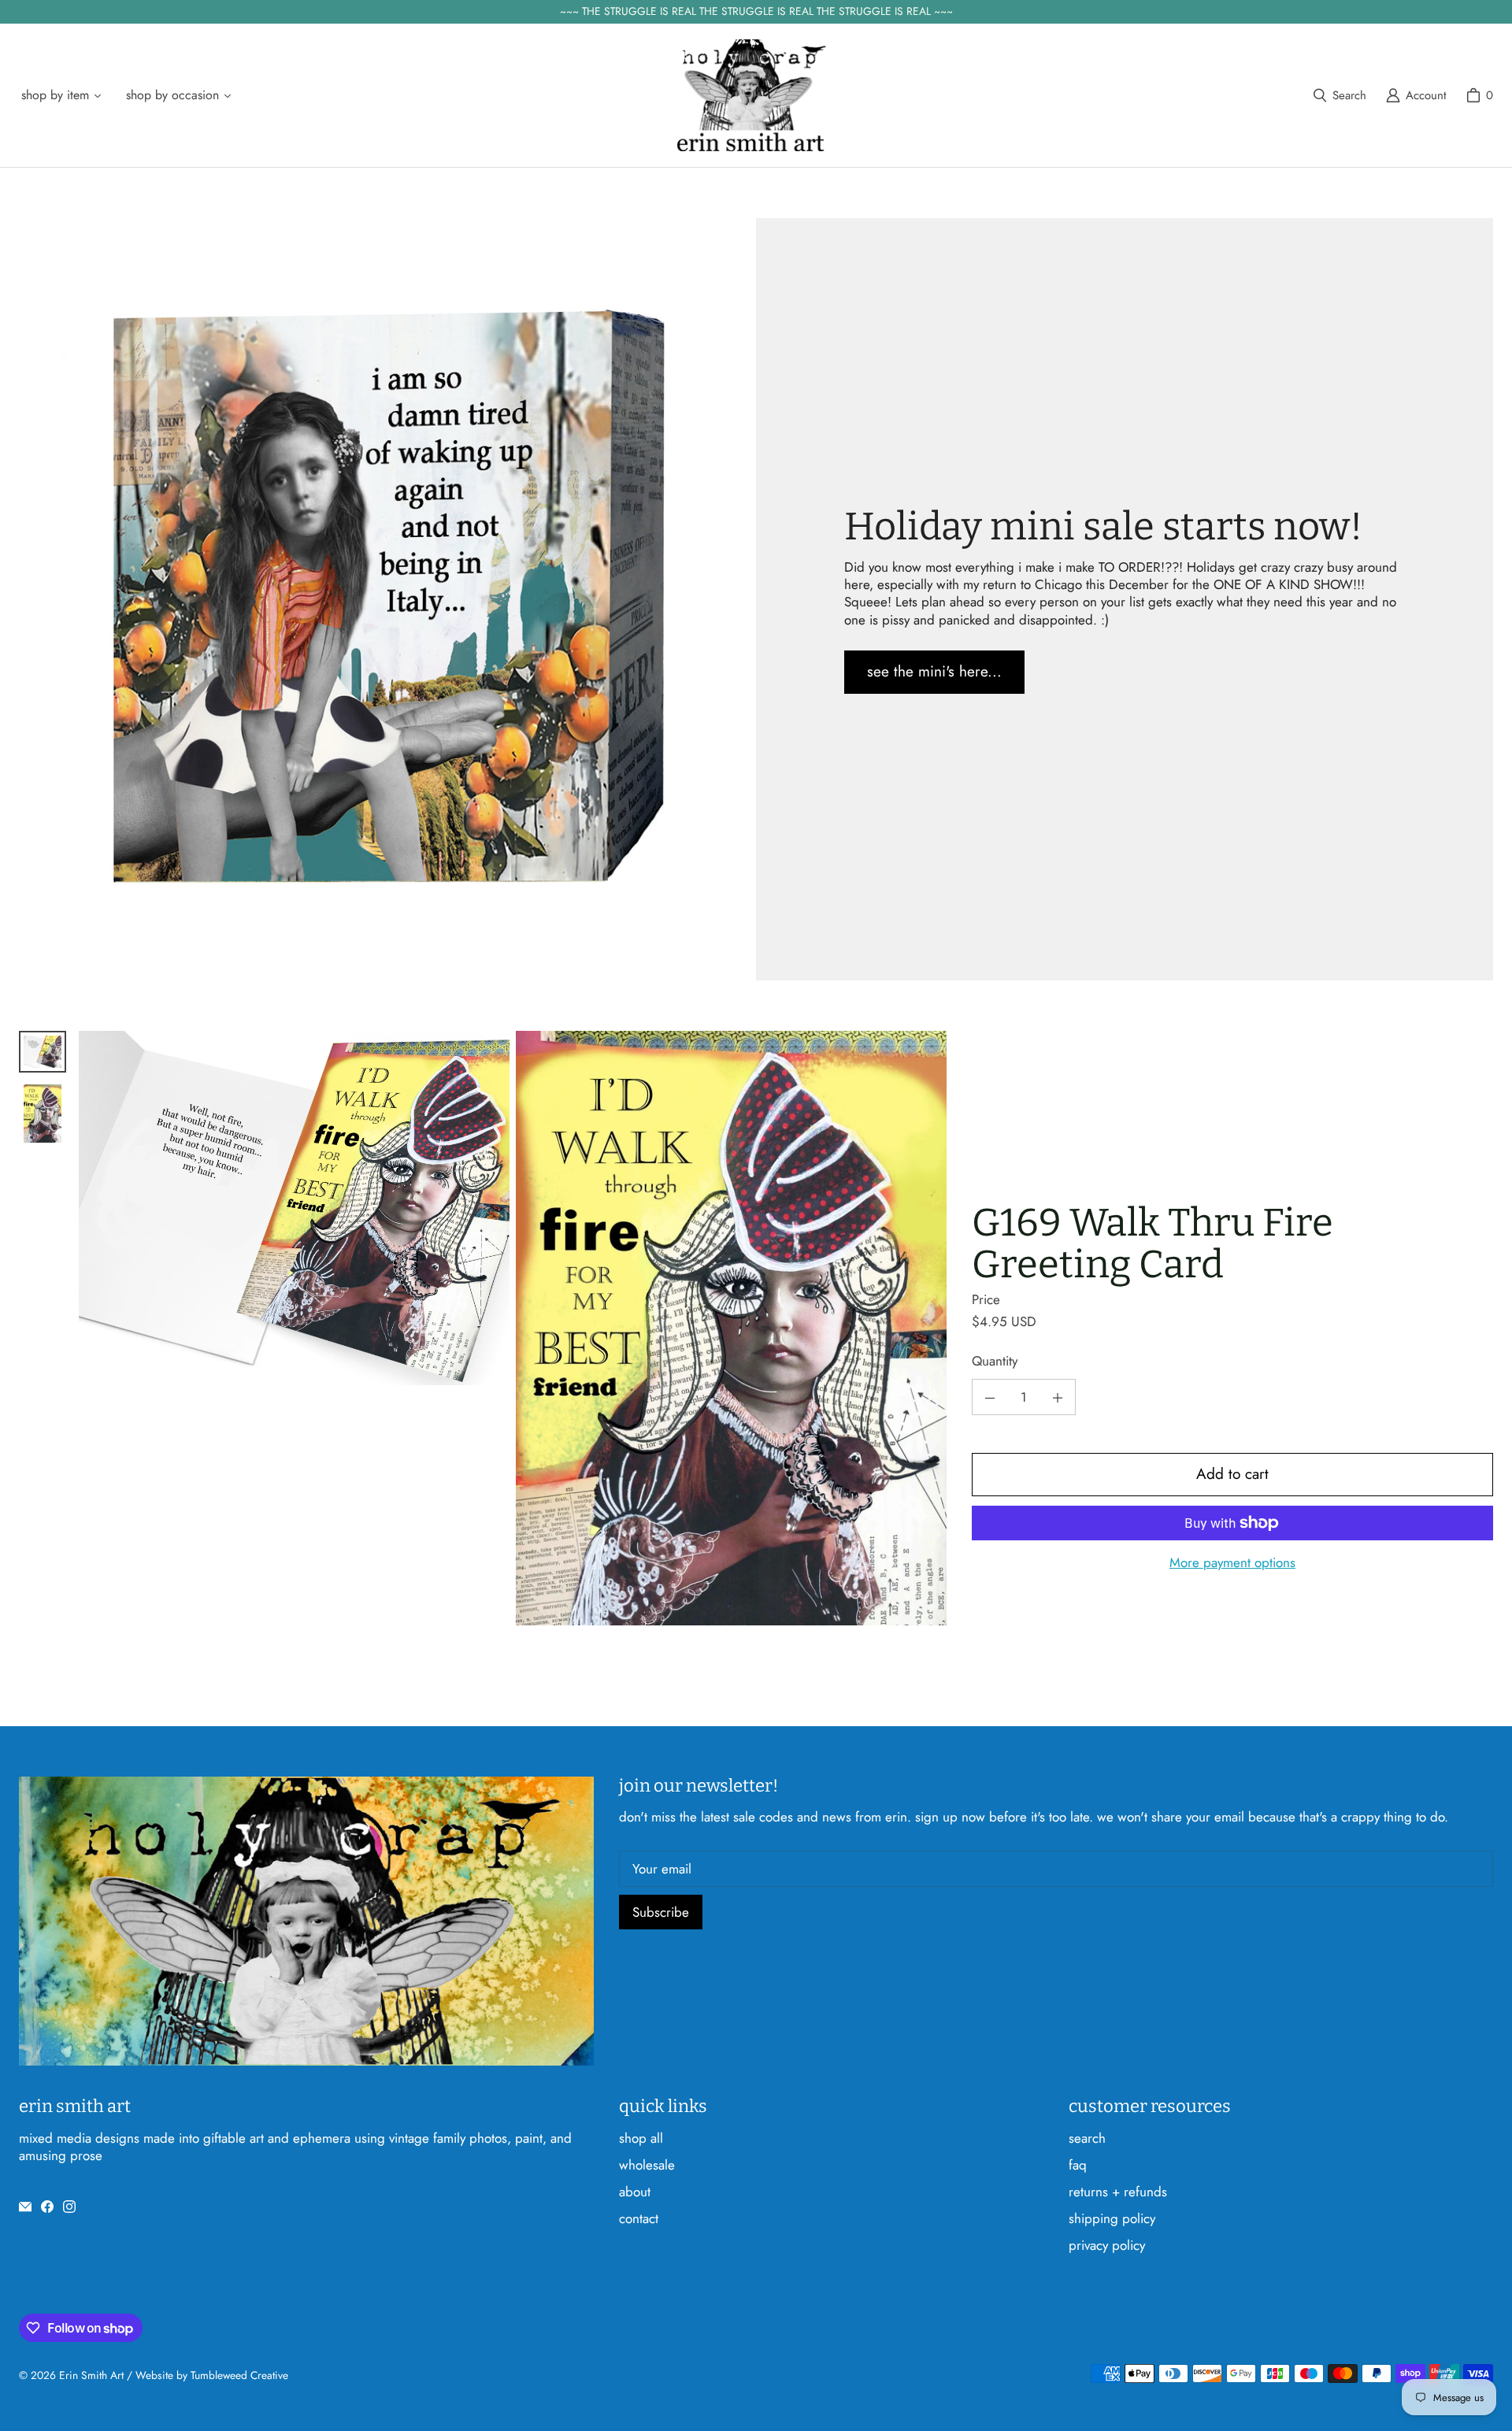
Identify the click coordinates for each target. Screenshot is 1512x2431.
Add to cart (1232, 1475)
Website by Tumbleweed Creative (212, 2375)
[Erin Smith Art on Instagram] (69, 2207)
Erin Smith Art (91, 2375)
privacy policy (1107, 2245)
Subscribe (661, 1912)
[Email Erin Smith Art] (25, 2207)
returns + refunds (1118, 2192)
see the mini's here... (934, 671)
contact (639, 2218)
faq (1078, 2165)
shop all (641, 2138)
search (1087, 2138)
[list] (513, 1328)
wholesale (647, 2165)
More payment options (1232, 1562)
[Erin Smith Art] (751, 96)
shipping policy (1112, 2218)
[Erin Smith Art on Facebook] (47, 2207)
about (635, 2192)
